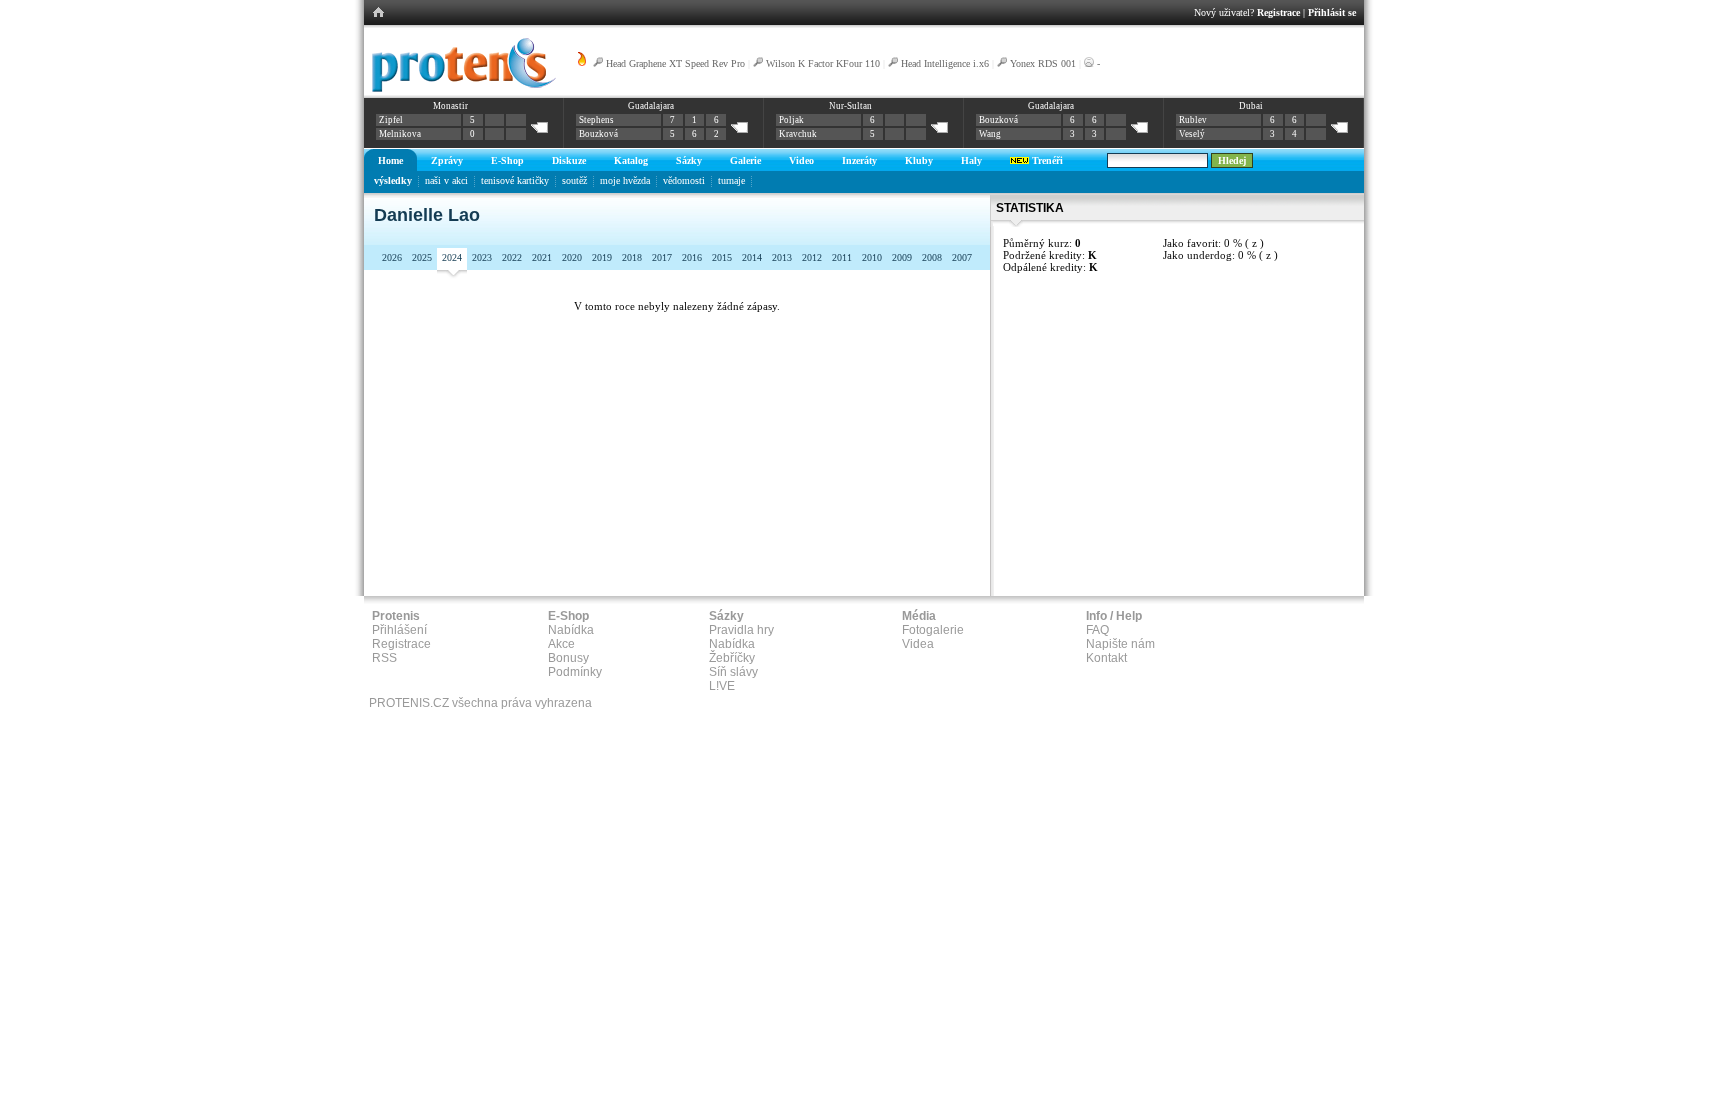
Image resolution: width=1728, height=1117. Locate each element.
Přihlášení (399, 630)
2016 (692, 257)
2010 (872, 257)
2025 (422, 257)
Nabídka (571, 630)
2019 (602, 257)
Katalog (631, 160)
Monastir (450, 106)
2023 (482, 257)
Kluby (919, 160)
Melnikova (400, 134)
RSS (384, 658)
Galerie (745, 160)
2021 (542, 257)
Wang (990, 134)
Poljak (791, 120)
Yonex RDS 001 (1043, 63)
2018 (632, 257)
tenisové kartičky (515, 180)
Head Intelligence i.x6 (945, 63)
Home (390, 160)
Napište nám (1120, 644)
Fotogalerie (933, 630)
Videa (918, 644)
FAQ (1097, 630)
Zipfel (391, 120)
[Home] (460, 89)
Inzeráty (859, 160)
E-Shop (507, 160)
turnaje (731, 180)
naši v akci (446, 180)
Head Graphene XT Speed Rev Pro (675, 63)
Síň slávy (733, 672)
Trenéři (1046, 160)
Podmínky (575, 672)
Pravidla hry (741, 630)
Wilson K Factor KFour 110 (823, 63)
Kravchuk (798, 134)
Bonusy (568, 658)
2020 (572, 257)
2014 (752, 257)
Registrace (1278, 12)
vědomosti (684, 180)
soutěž (574, 180)
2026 (392, 257)
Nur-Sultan (850, 106)
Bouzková (598, 134)
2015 (722, 257)
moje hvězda (625, 180)
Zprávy (447, 160)
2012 (812, 257)
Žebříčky (732, 658)
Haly (971, 160)
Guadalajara (651, 106)
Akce (561, 644)
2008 (932, 257)
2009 (902, 257)
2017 (662, 257)
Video (801, 160)
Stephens (596, 120)
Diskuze (569, 160)
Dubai (1251, 106)
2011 (842, 257)
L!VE (722, 686)
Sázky (689, 160)
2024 (452, 257)
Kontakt (1106, 658)
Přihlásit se (1332, 12)
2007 (962, 257)
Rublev (1193, 120)
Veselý (1192, 134)
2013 (782, 257)
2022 (512, 257)
